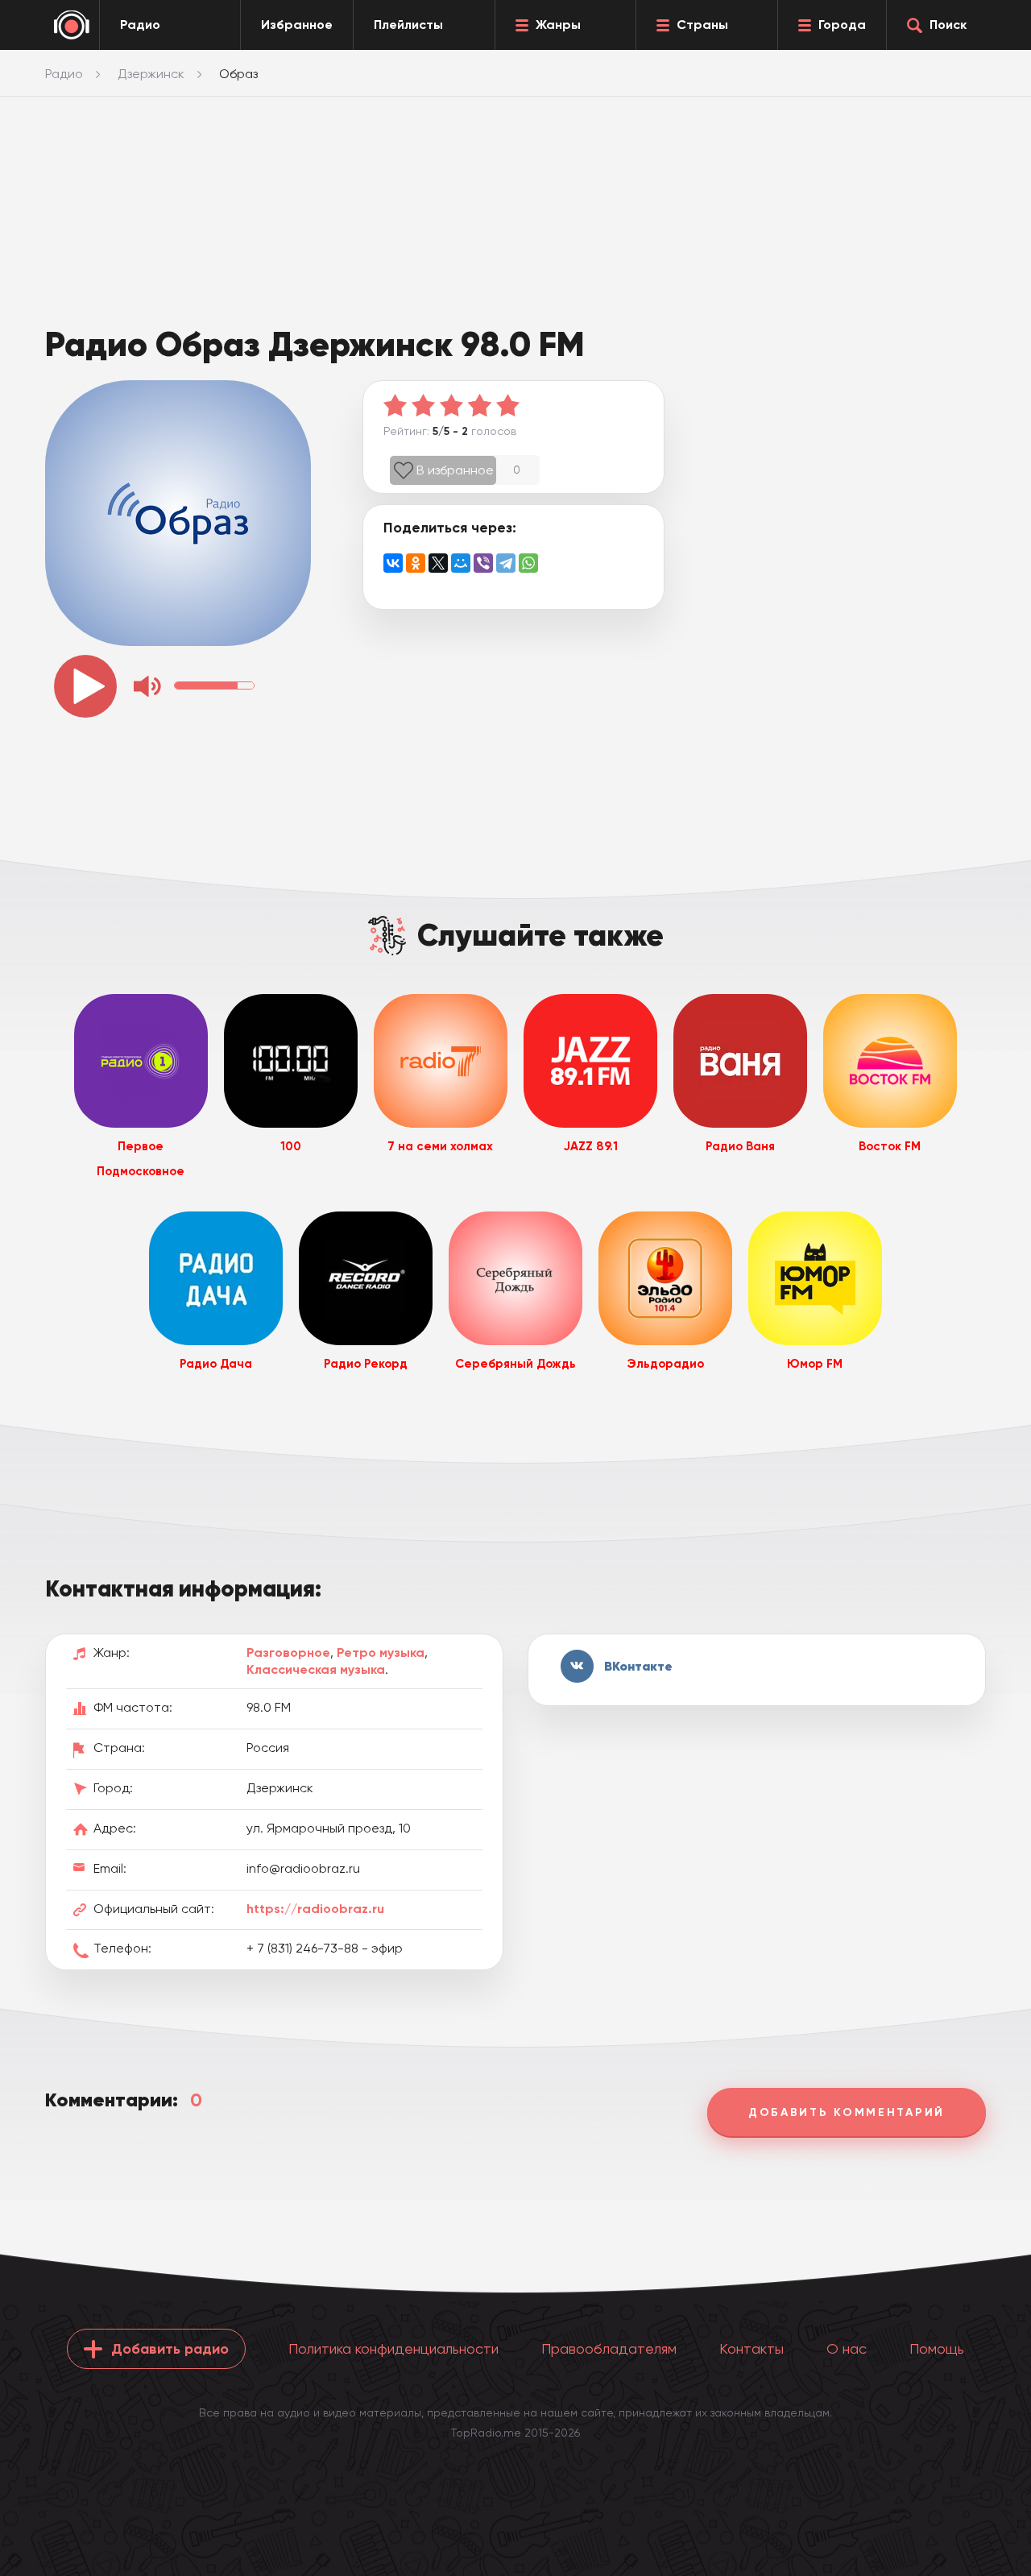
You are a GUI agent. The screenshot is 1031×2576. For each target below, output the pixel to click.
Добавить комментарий (847, 2112)
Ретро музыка (381, 1652)
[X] (438, 563)
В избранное (455, 470)
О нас (847, 2348)
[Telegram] (506, 563)
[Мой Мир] (461, 563)
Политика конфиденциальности (393, 2348)
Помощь (937, 2348)
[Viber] (483, 563)
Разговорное (288, 1652)
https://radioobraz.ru (315, 1909)
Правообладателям (609, 2348)
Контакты (752, 2348)
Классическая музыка (316, 1669)
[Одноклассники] (416, 563)
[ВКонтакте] (393, 563)
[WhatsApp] (528, 563)
